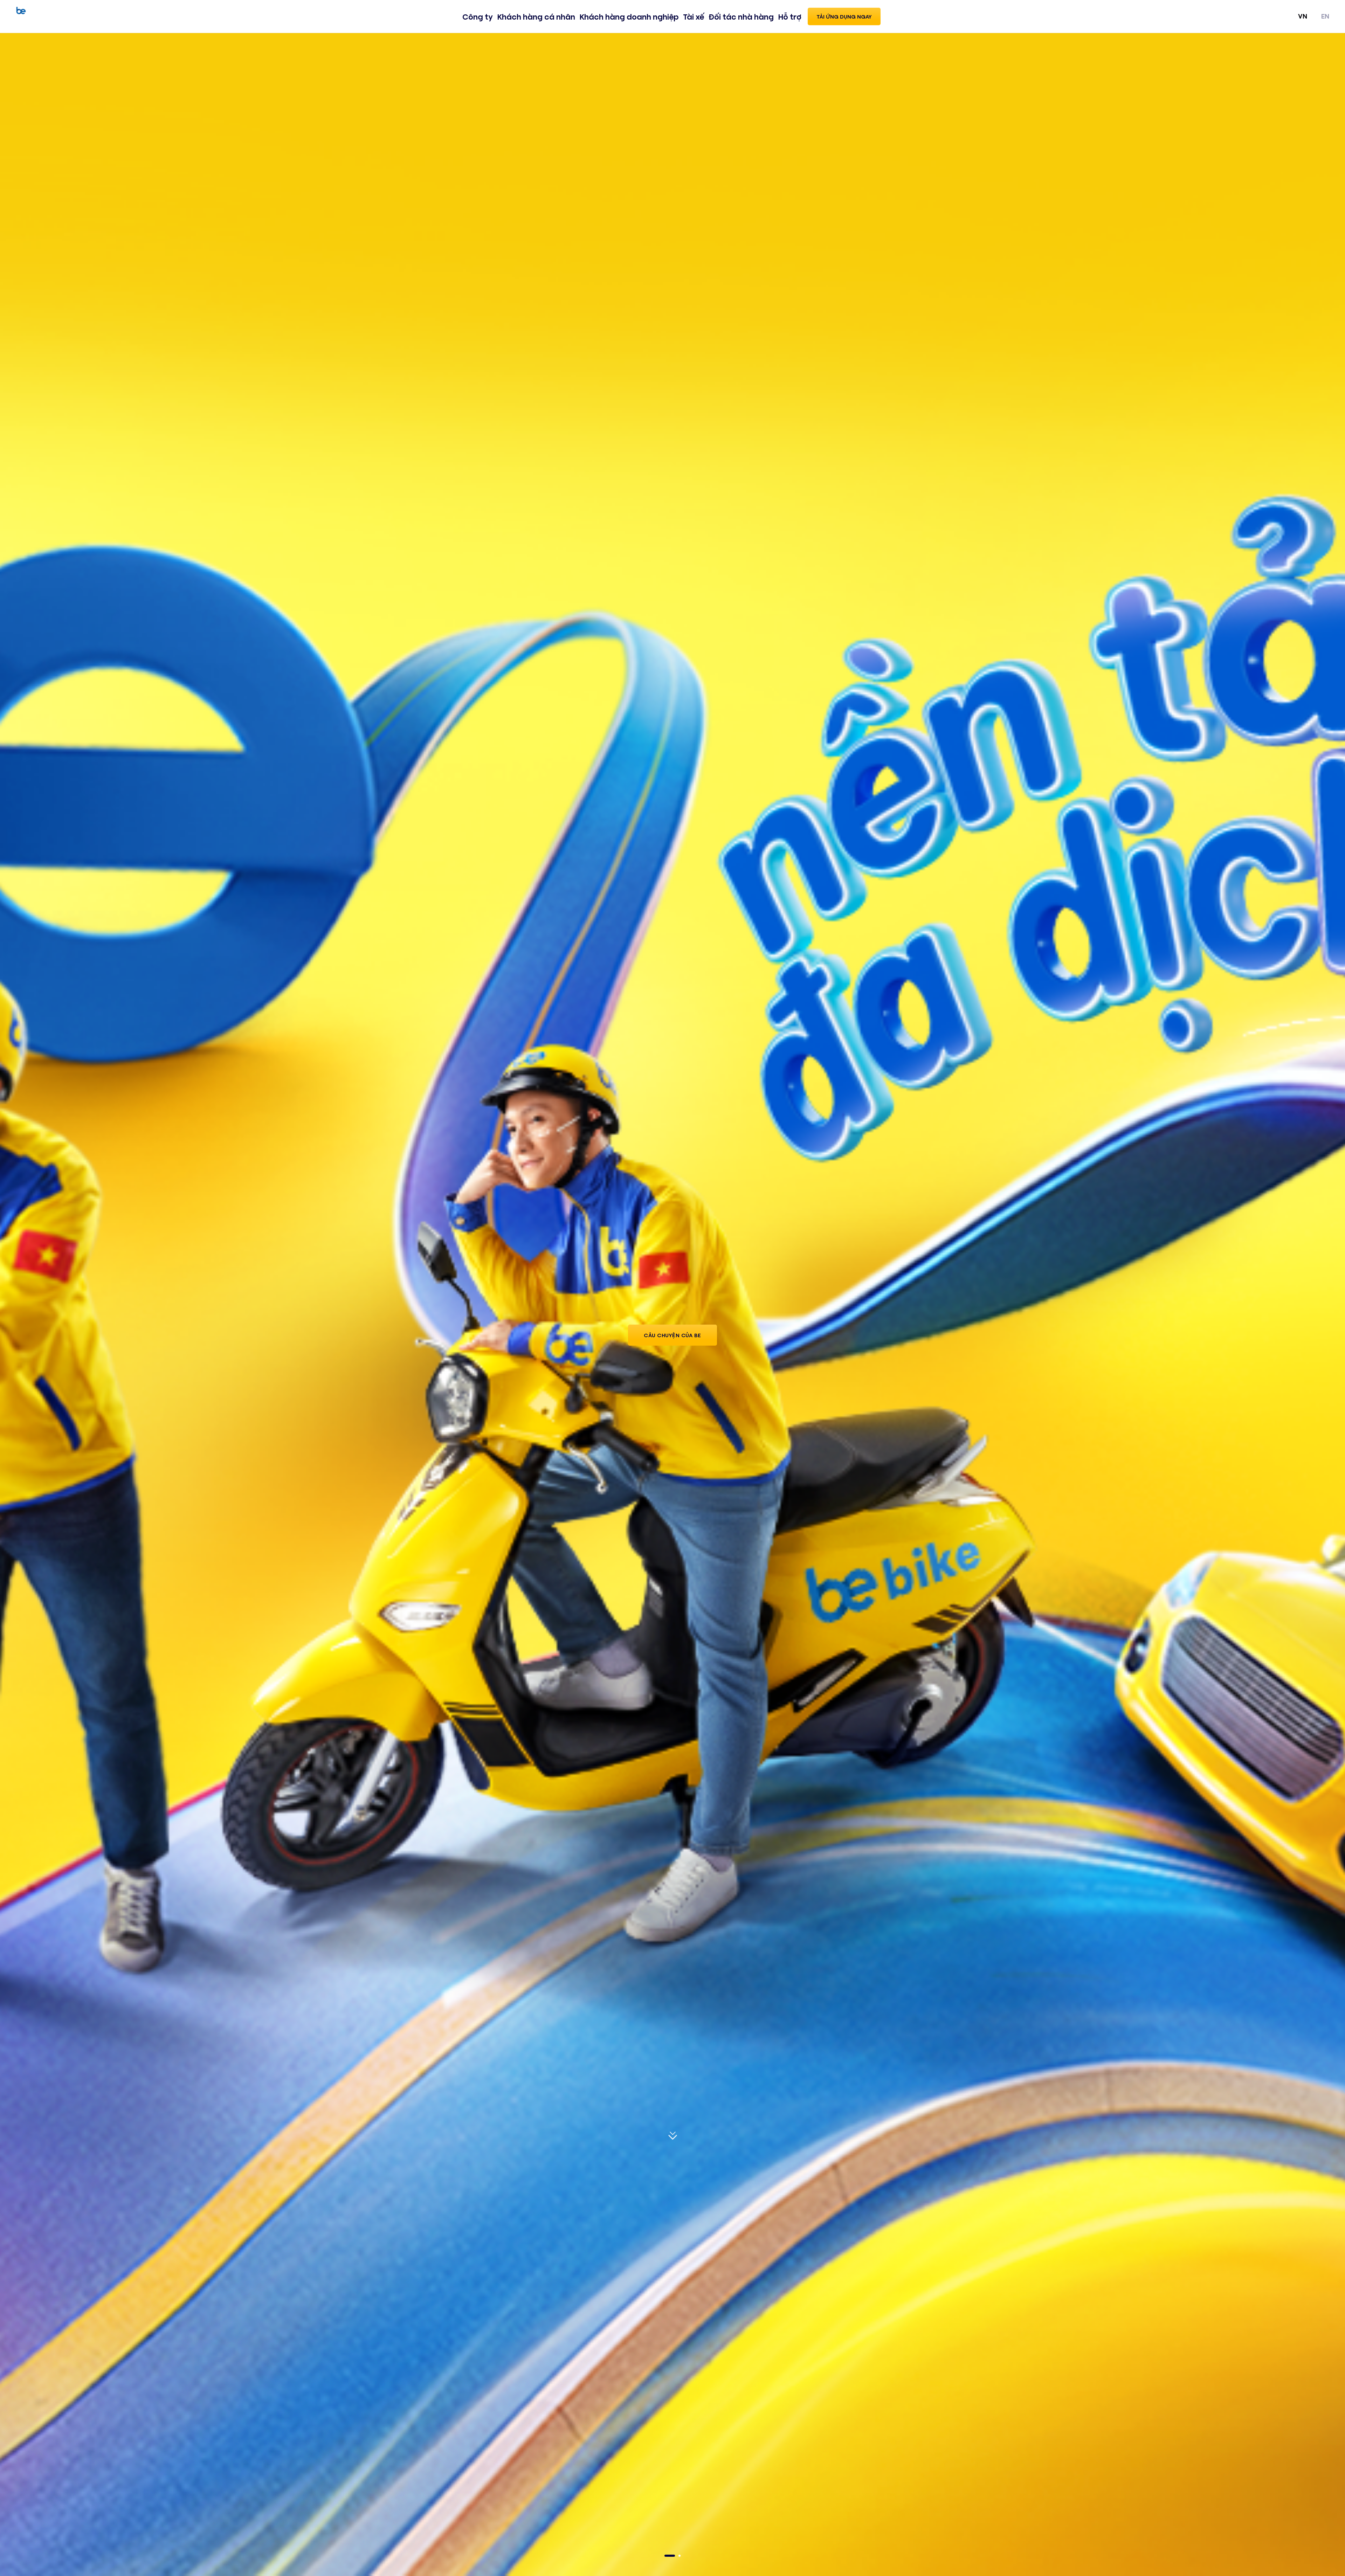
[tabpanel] (672, 1304)
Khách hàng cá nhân (536, 16)
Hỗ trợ (790, 16)
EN (1325, 16)
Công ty (478, 16)
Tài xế (694, 16)
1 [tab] (670, 2556)
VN (1303, 16)
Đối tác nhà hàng (741, 16)
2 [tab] (680, 2556)
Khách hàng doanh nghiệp (629, 16)
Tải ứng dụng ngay (844, 16)
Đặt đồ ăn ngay (672, 1342)
